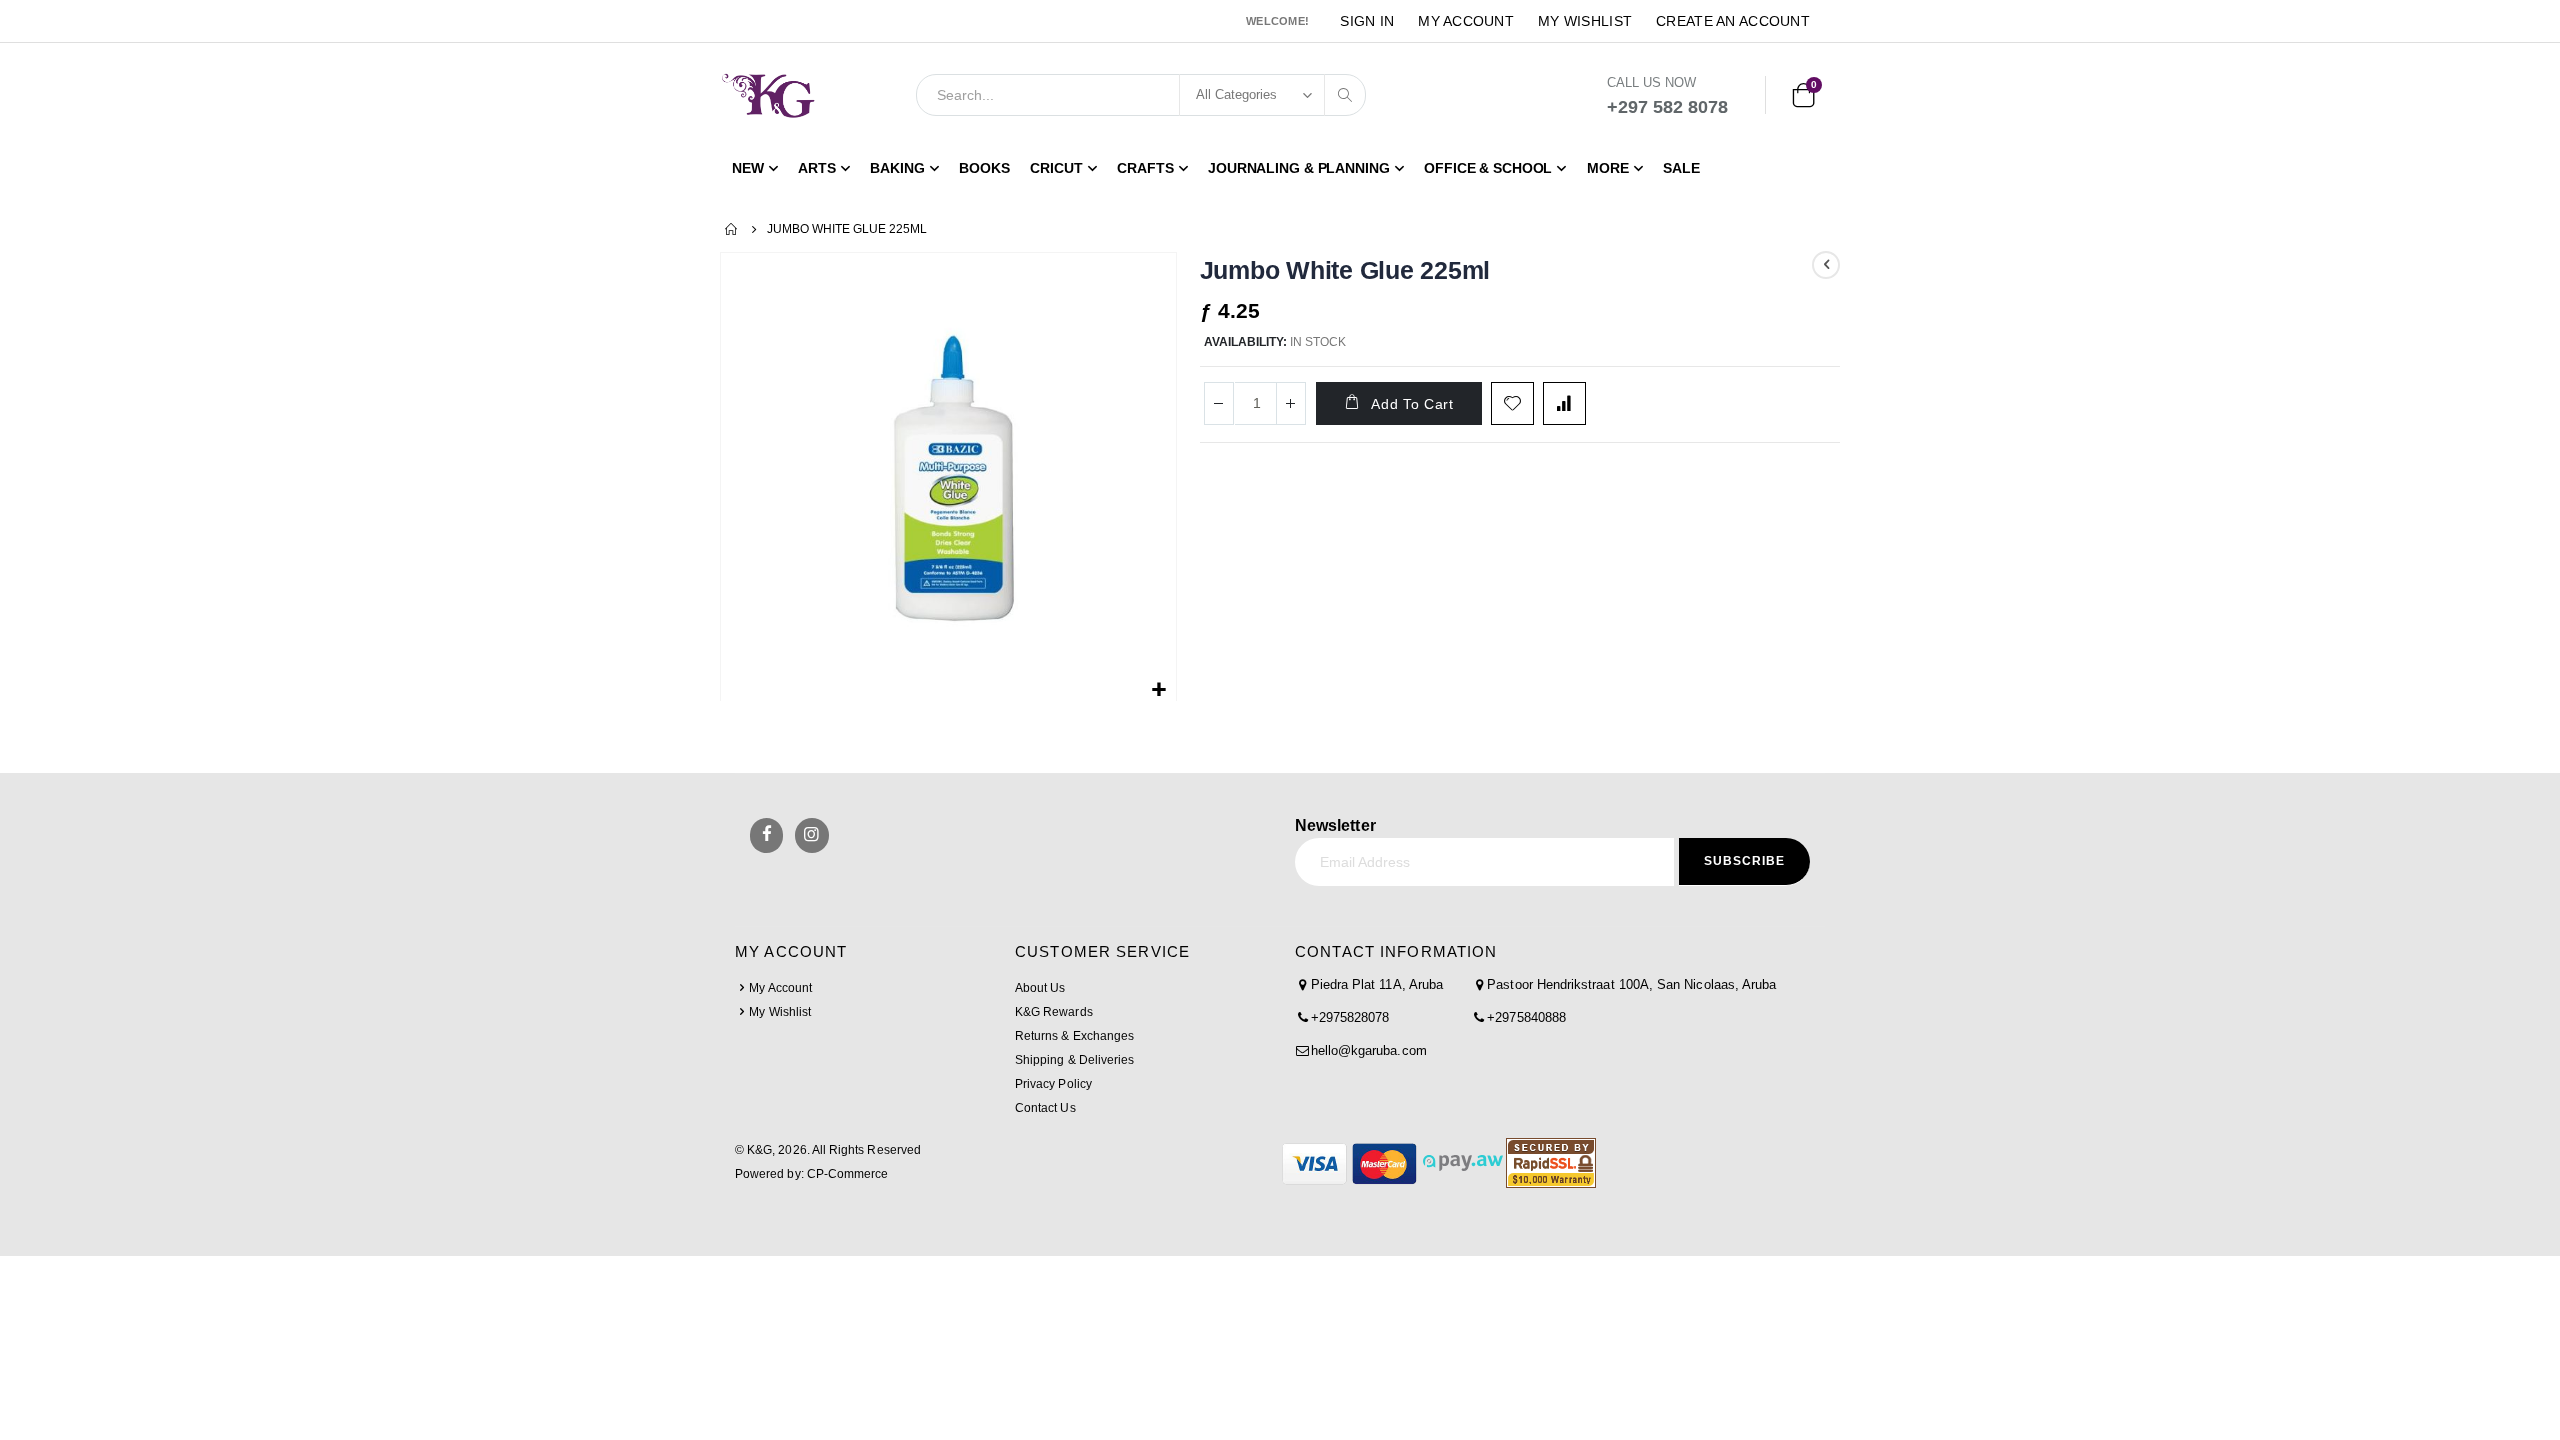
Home (732, 229)
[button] (1158, 690)
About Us (1040, 988)
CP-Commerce (848, 1174)
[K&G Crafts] (768, 95)
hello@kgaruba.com (1369, 1050)
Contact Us (1045, 1108)
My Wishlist (1585, 21)
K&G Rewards (1054, 1012)
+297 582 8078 (1667, 107)
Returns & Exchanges (1074, 1036)
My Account (1466, 21)
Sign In (1367, 21)
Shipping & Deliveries (1074, 1060)
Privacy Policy (1053, 1084)
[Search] (1345, 95)
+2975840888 (1526, 1017)
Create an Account (1733, 21)
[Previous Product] (1826, 265)
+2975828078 (1350, 1017)
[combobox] (1141, 95)
